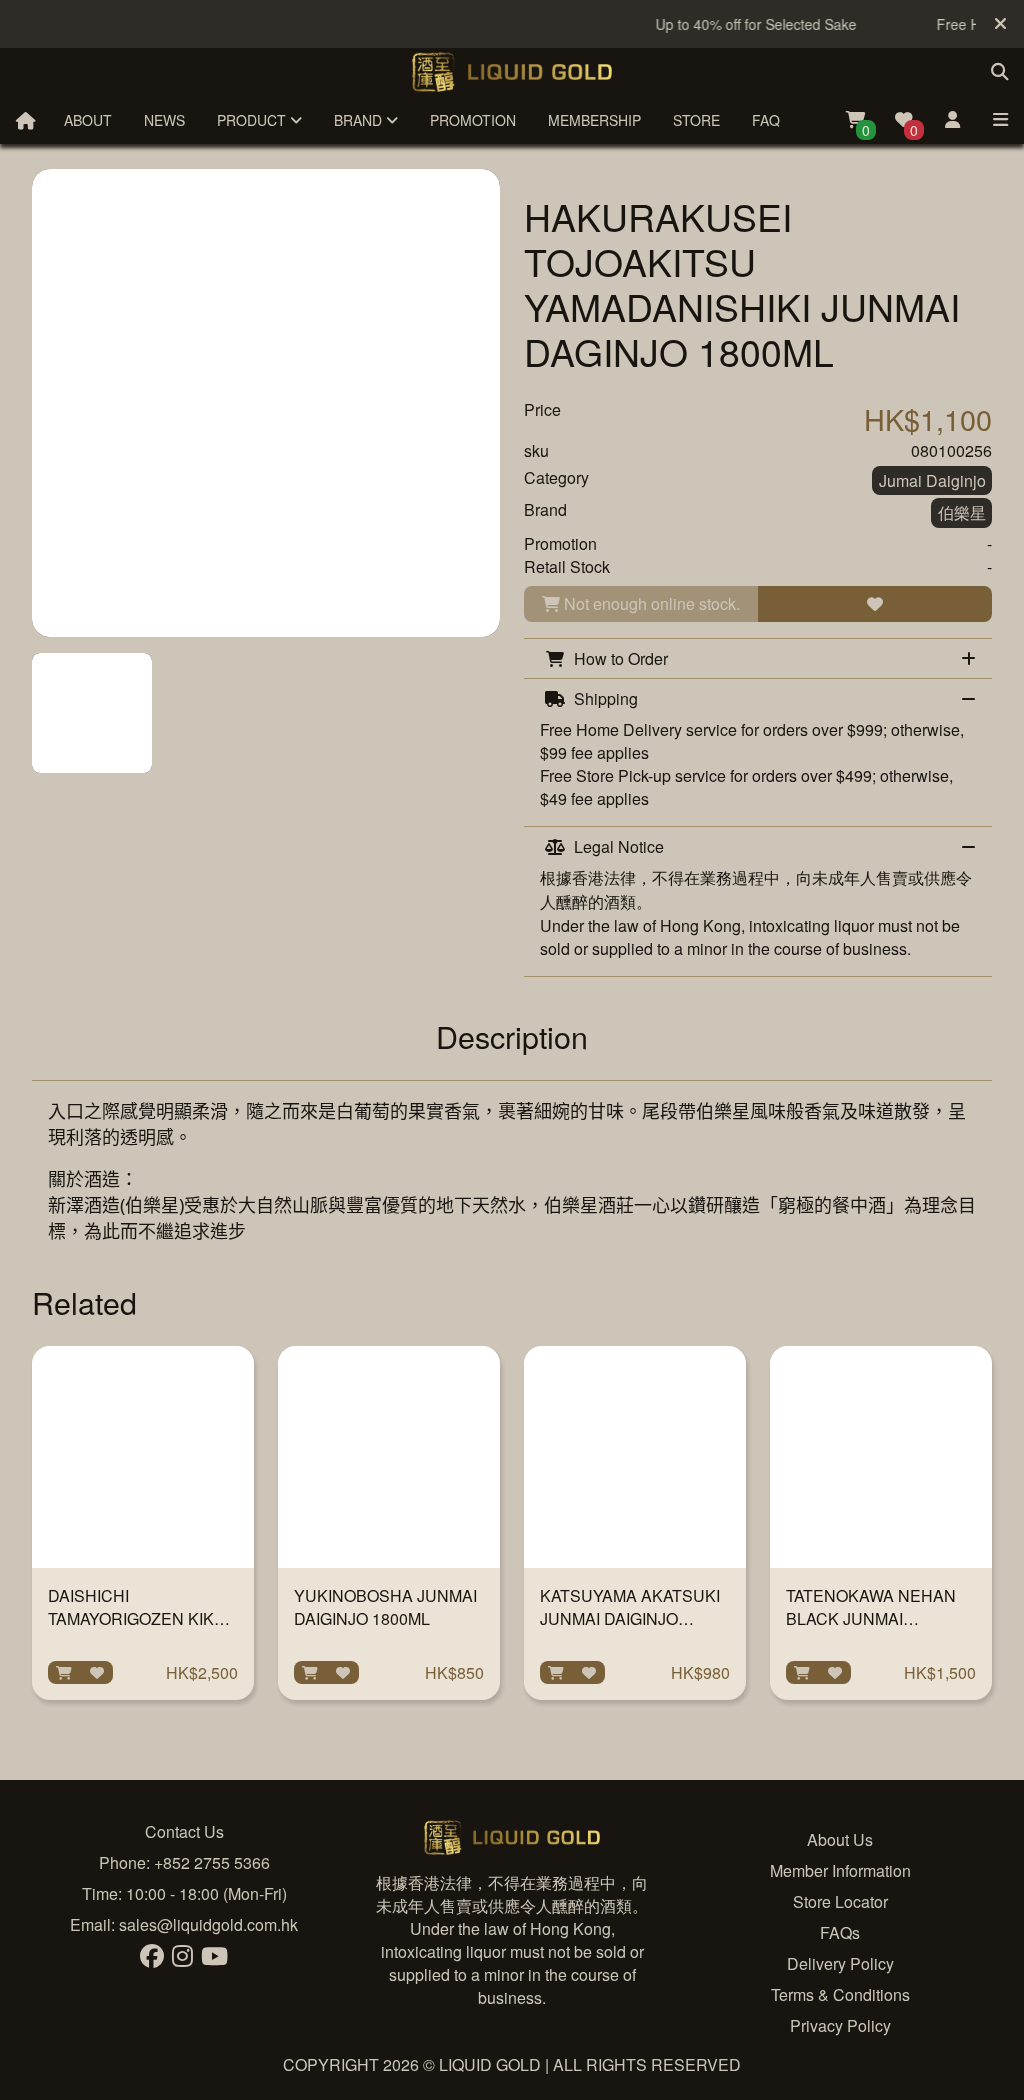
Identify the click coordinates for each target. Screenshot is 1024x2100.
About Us (840, 1839)
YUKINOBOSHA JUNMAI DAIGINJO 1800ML (385, 1607)
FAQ (766, 120)
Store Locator (840, 1901)
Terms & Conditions (840, 1994)
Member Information (840, 1870)
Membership (594, 120)
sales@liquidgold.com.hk (208, 1924)
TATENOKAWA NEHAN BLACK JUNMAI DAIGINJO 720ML (871, 1618)
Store (696, 120)
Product (253, 120)
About (88, 120)
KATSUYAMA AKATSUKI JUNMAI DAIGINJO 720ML (630, 1618)
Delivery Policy (840, 1963)
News (164, 120)
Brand (360, 120)
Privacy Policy (840, 2025)
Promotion (473, 120)
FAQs (840, 1932)
